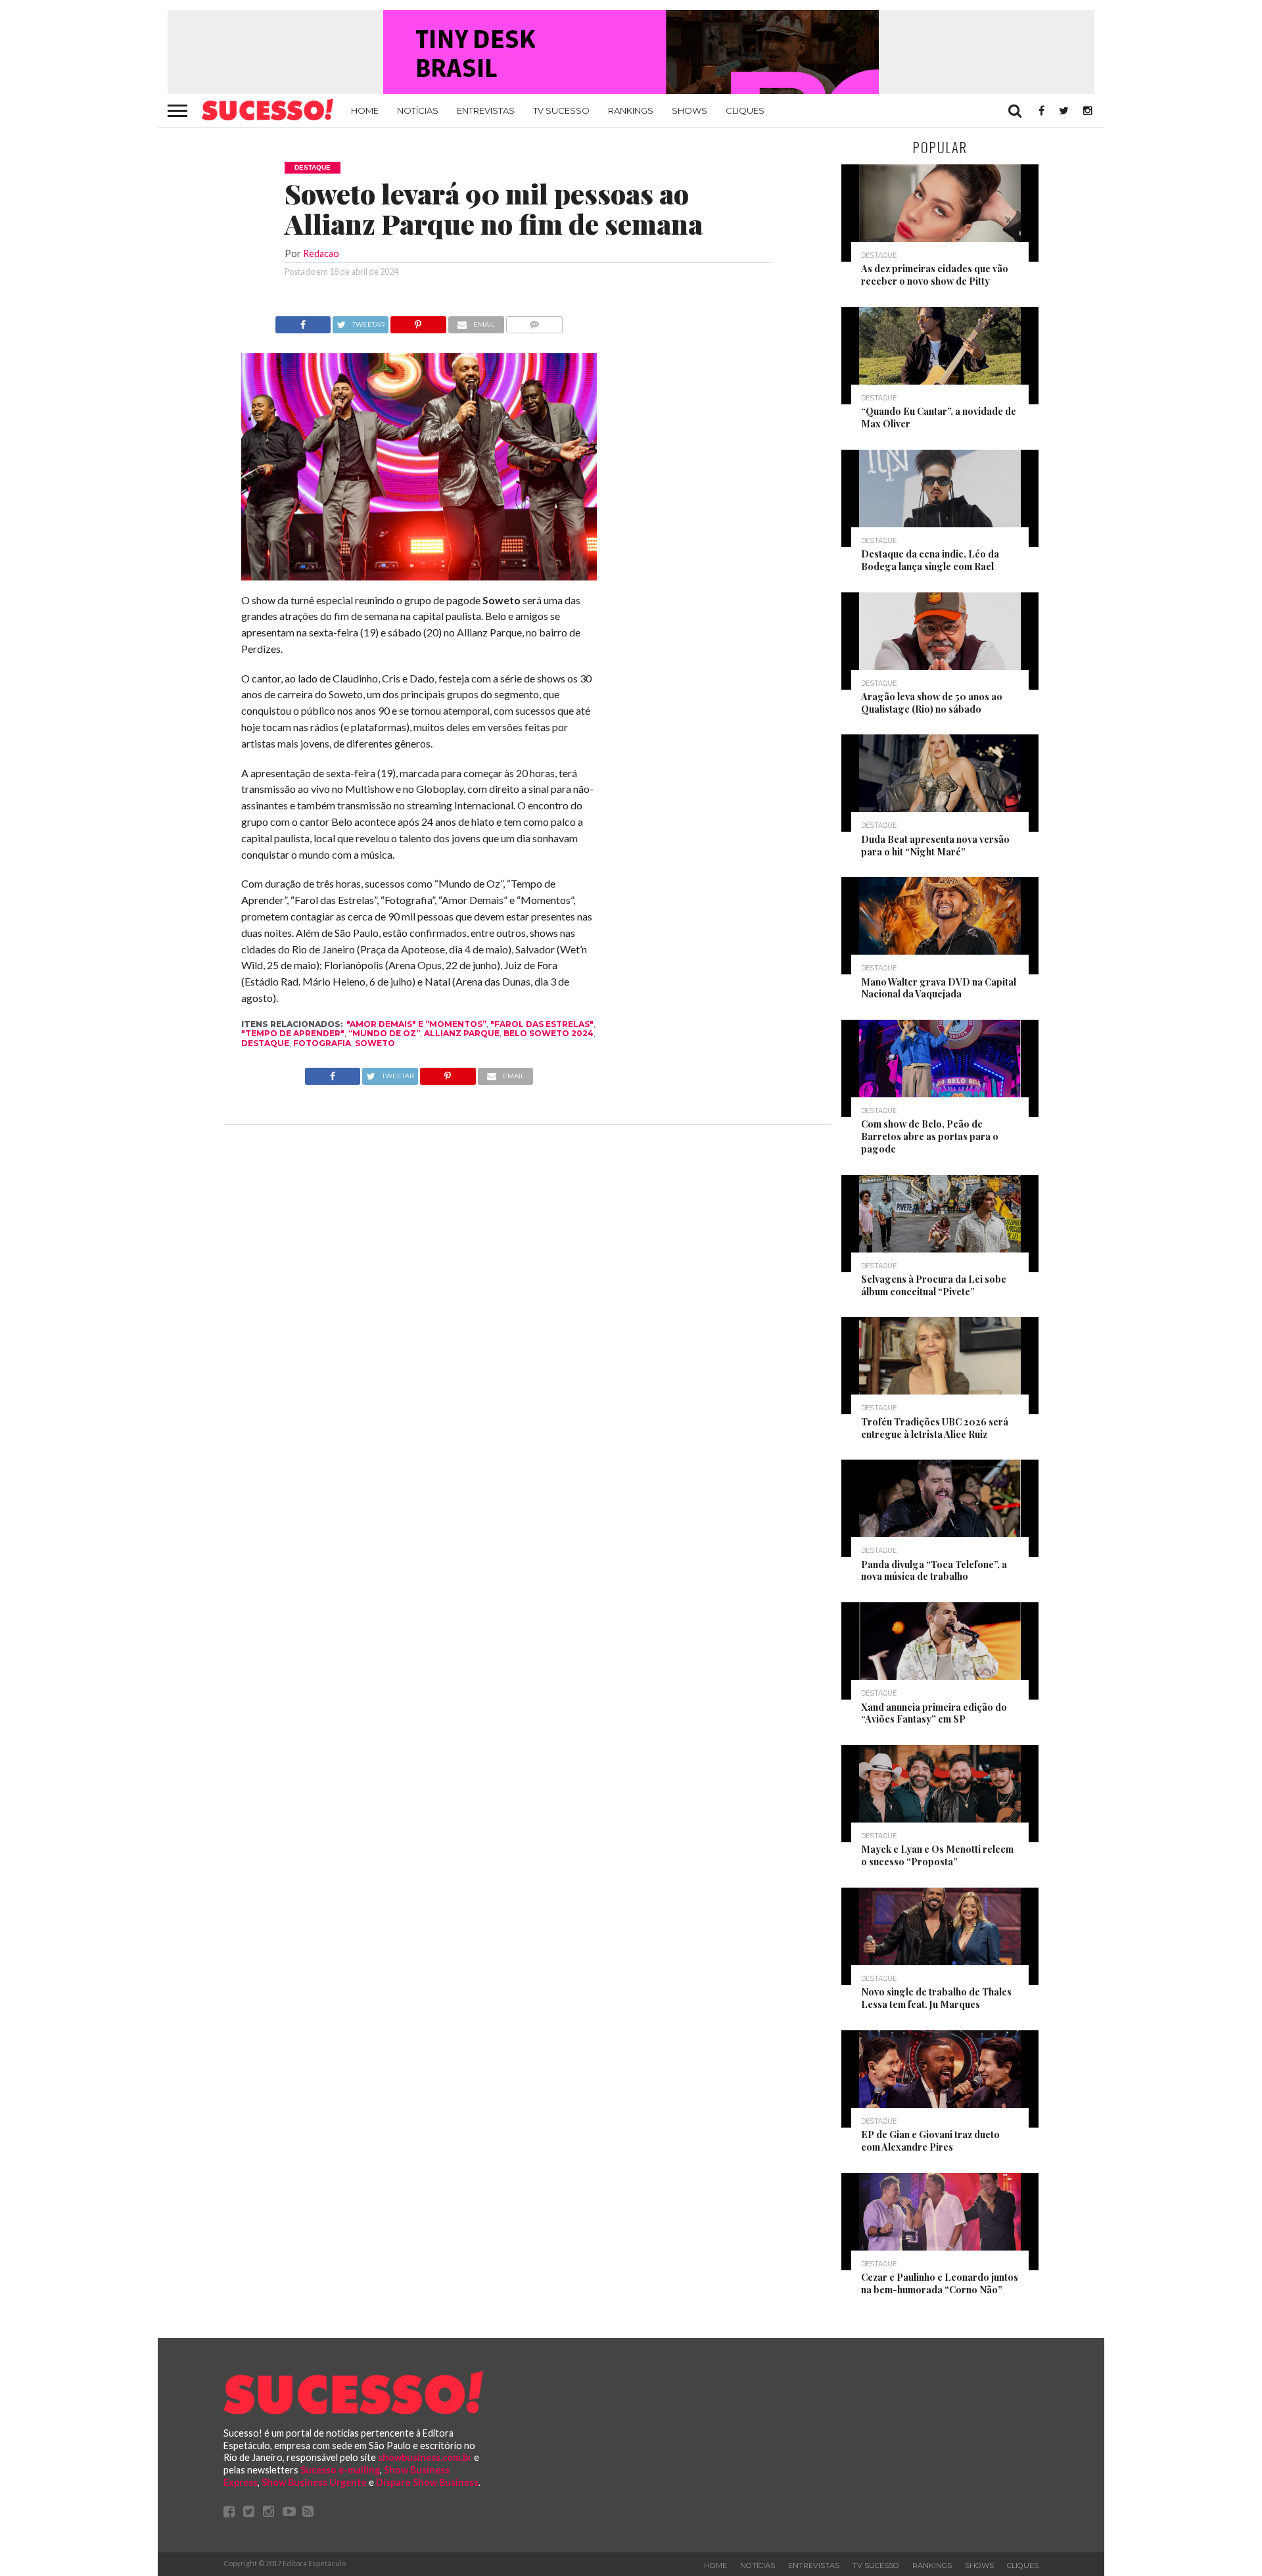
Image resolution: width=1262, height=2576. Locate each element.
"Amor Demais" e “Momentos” (416, 1024)
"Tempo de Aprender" (293, 1033)
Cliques (745, 110)
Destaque (265, 1043)
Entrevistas (486, 110)
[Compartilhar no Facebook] (303, 321)
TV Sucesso (561, 110)
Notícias (418, 110)
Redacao (321, 253)
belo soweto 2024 (549, 1033)
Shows (689, 110)
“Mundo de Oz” (384, 1033)
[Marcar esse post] (418, 321)
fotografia (322, 1043)
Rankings (631, 110)
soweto (375, 1043)
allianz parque (462, 1033)
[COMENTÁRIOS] (535, 321)
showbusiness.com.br (425, 2457)
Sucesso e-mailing (340, 2470)
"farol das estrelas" (542, 1024)
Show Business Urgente (314, 2482)
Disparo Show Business (427, 2482)
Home (365, 110)
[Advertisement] (715, 513)
